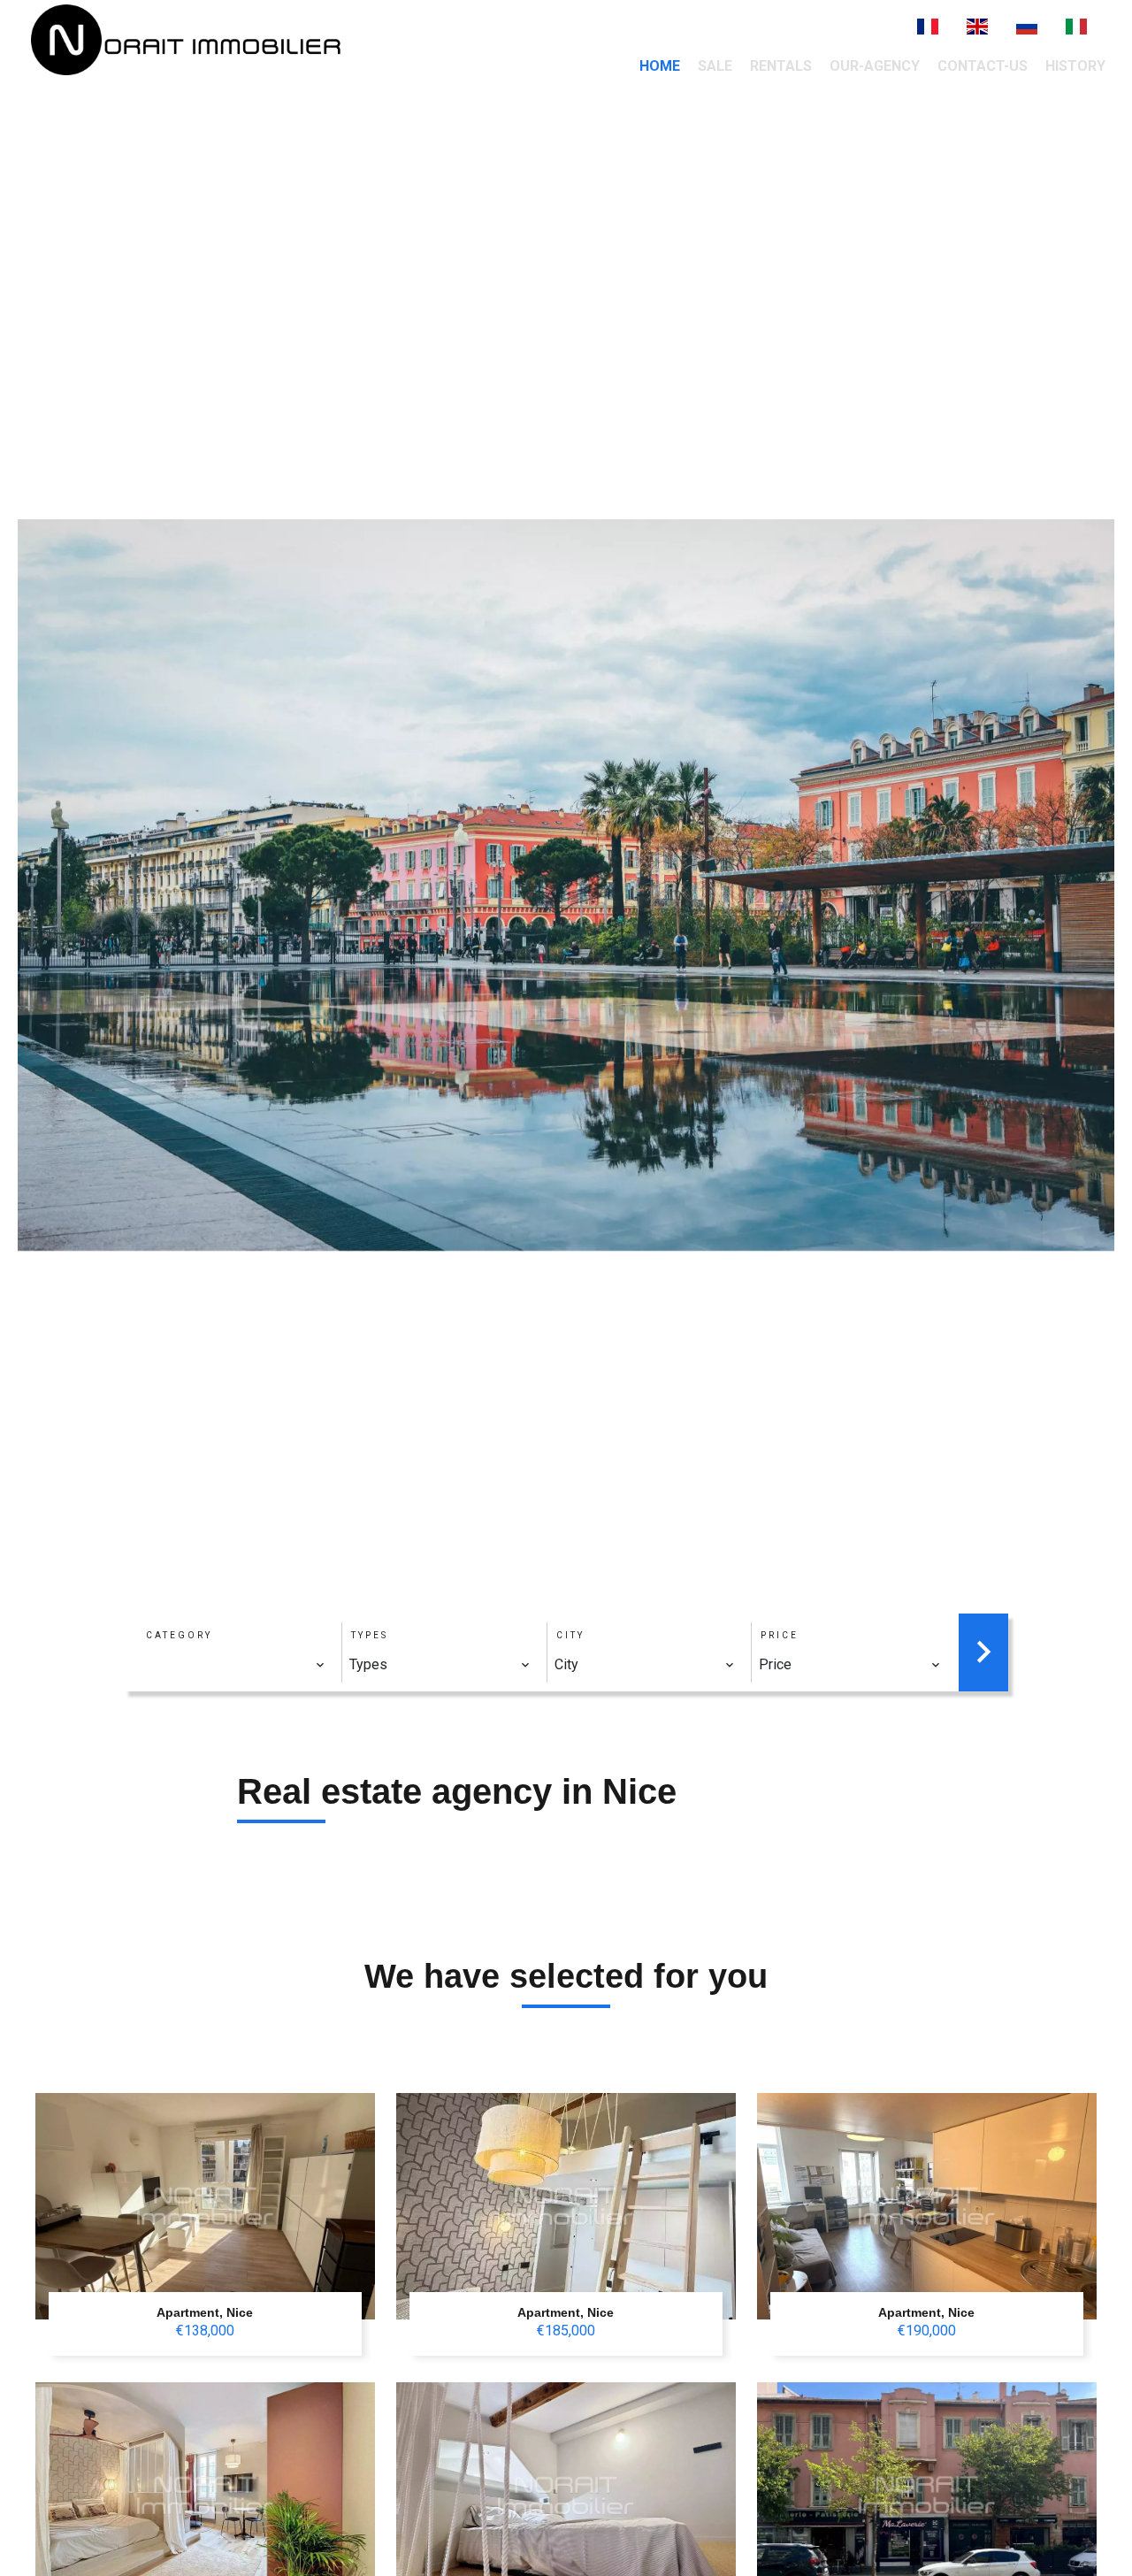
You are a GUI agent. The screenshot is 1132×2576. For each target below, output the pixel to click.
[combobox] (235, 1665)
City (570, 1635)
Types (370, 1635)
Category (179, 1635)
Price (780, 1635)
